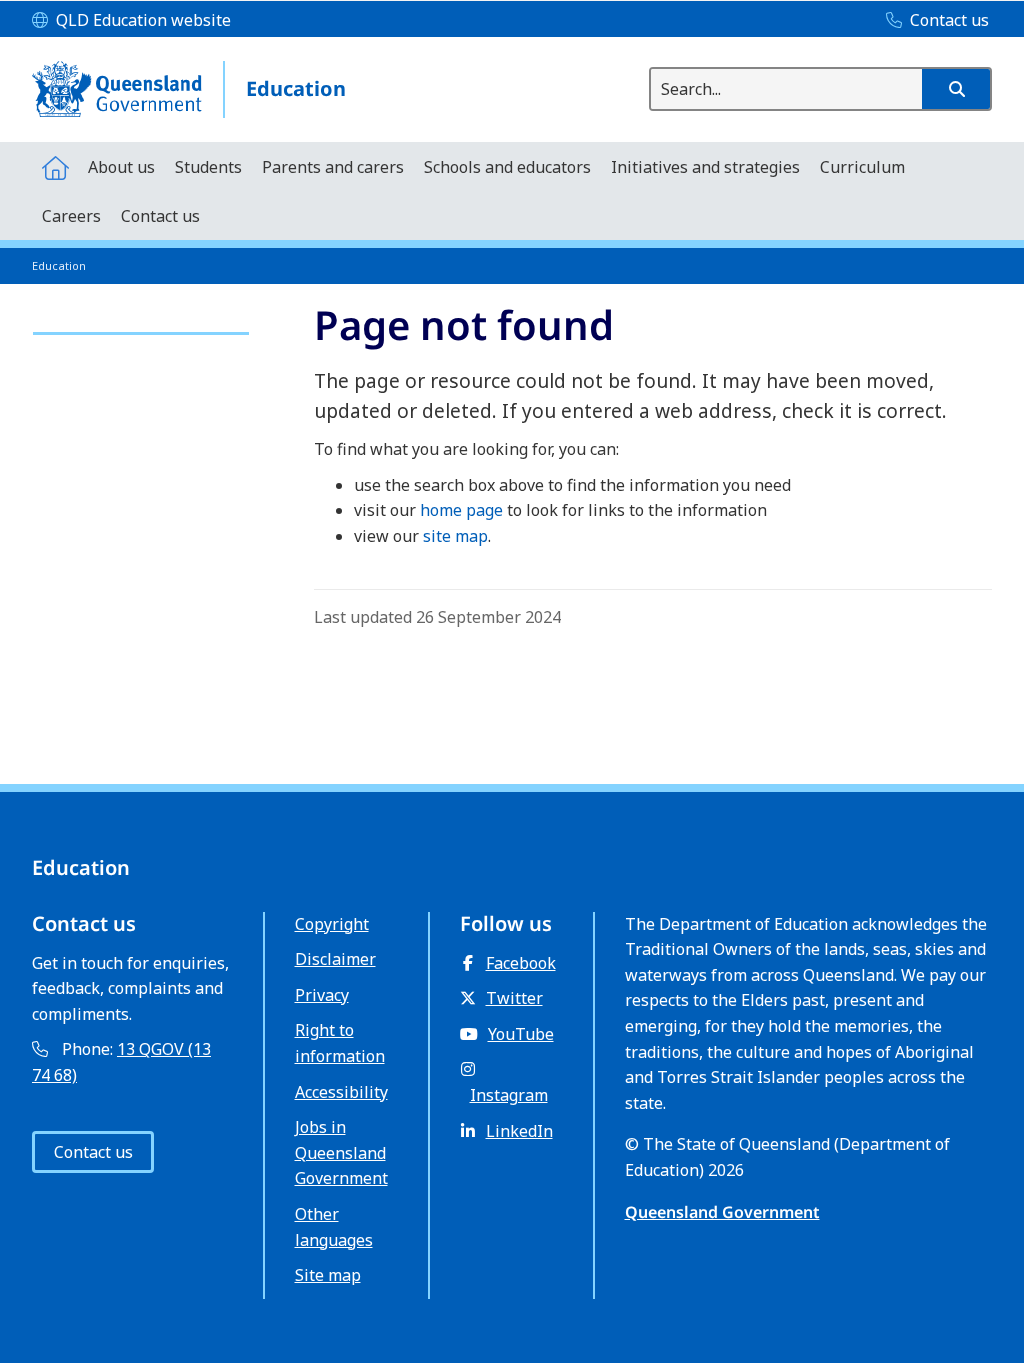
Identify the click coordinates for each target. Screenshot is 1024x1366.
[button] (956, 89)
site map (455, 536)
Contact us (93, 1152)
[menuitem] (55, 166)
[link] (141, 324)
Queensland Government (722, 1212)
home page (461, 510)
